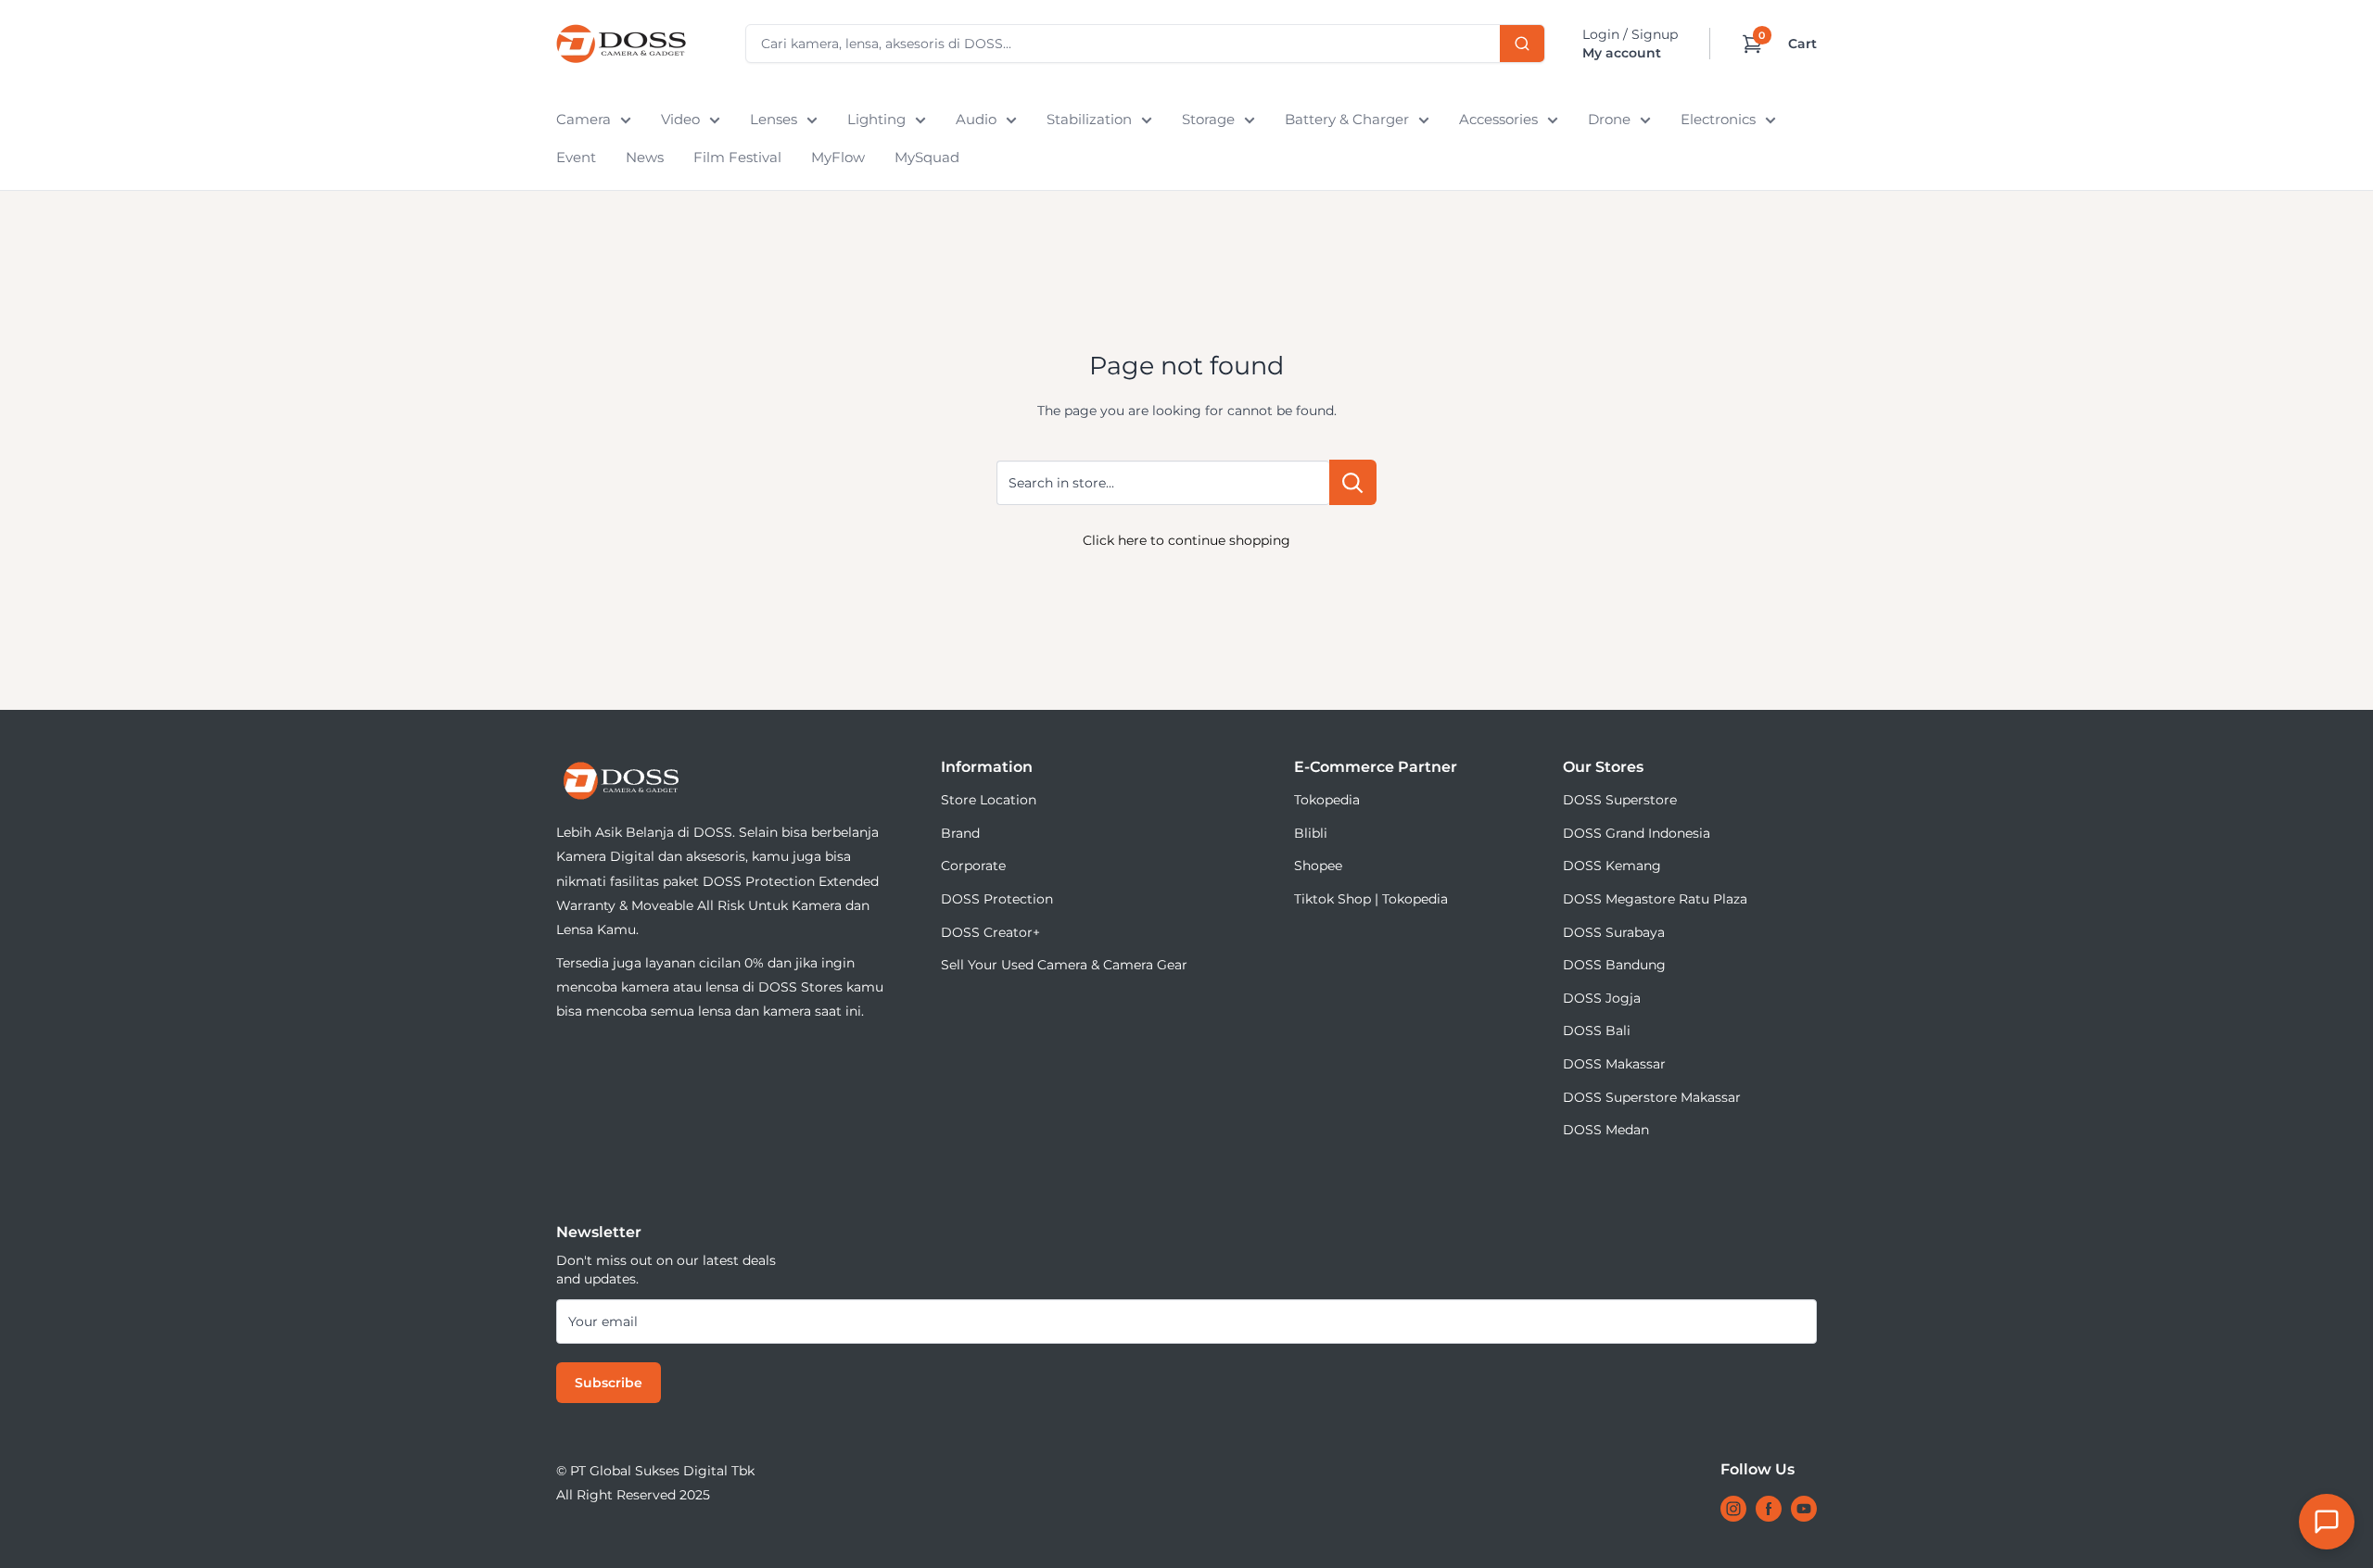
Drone (1609, 119)
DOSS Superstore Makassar (1652, 1097)
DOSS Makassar (1614, 1064)
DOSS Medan (1606, 1130)
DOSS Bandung (1614, 965)
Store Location (989, 800)
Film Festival (737, 157)
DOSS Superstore (1620, 800)
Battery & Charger (1347, 119)
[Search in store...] (1353, 482)
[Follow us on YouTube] (1804, 1509)
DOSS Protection (997, 899)
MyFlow (838, 157)
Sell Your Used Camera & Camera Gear (1064, 965)
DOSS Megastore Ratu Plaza (1655, 899)
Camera (584, 119)
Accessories (1498, 119)
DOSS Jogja (1602, 998)
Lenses (774, 119)
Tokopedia (1327, 800)
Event (576, 157)
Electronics (1718, 119)
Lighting (876, 119)
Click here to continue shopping (1186, 540)
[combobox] (1145, 44)
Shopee (1318, 866)
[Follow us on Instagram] (1733, 1509)
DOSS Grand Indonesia (1637, 833)
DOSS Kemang (1612, 866)
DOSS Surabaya (1614, 932)
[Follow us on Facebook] (1769, 1509)
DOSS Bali (1597, 1031)
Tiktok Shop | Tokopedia (1371, 899)
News (645, 157)
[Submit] (1522, 44)
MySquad (927, 157)
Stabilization (1089, 119)
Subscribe (609, 1383)
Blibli (1311, 833)
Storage (1208, 119)
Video (680, 119)
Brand (960, 833)
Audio (976, 119)
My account (1622, 53)
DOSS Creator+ (990, 932)
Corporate (973, 866)
